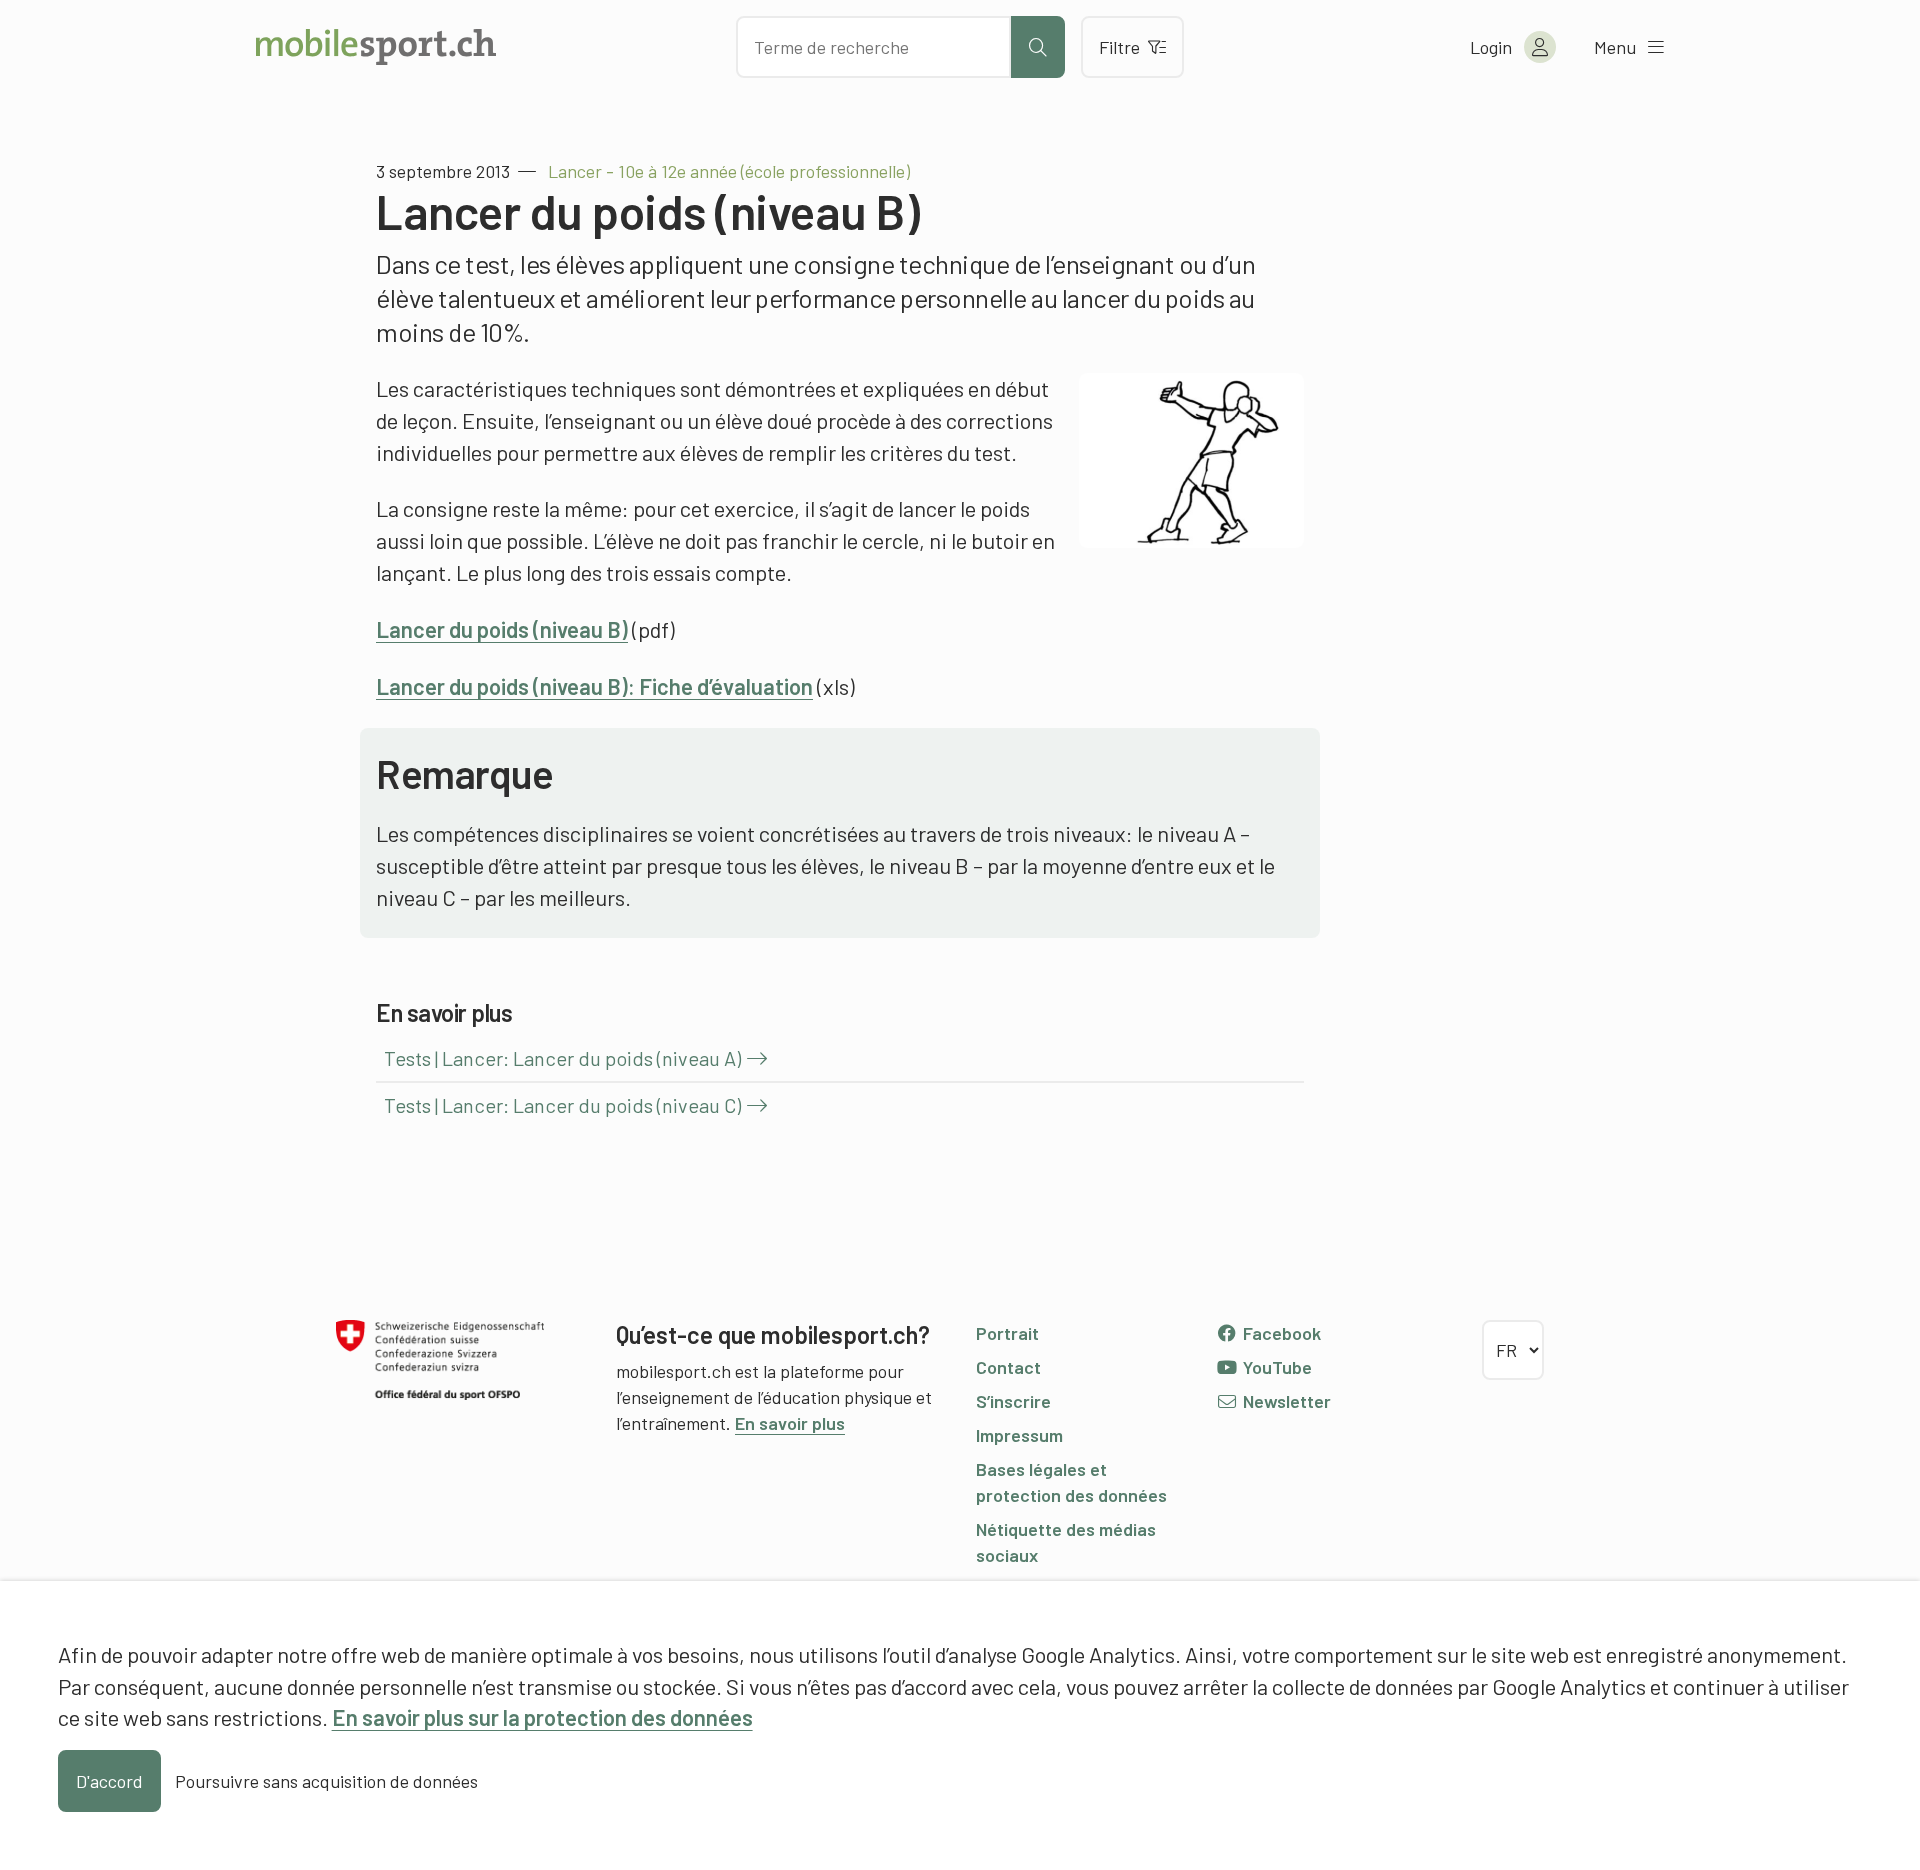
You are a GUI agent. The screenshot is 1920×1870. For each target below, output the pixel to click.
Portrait (1007, 1333)
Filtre (1119, 47)
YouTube (1275, 1367)
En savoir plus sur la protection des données (542, 1717)
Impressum (1019, 1435)
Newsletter (1285, 1401)
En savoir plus (790, 1423)
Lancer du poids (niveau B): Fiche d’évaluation (594, 686)
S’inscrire (1013, 1401)
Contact (1008, 1367)
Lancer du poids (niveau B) (502, 629)
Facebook (1280, 1333)
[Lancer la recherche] (1038, 47)
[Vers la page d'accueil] (376, 47)
